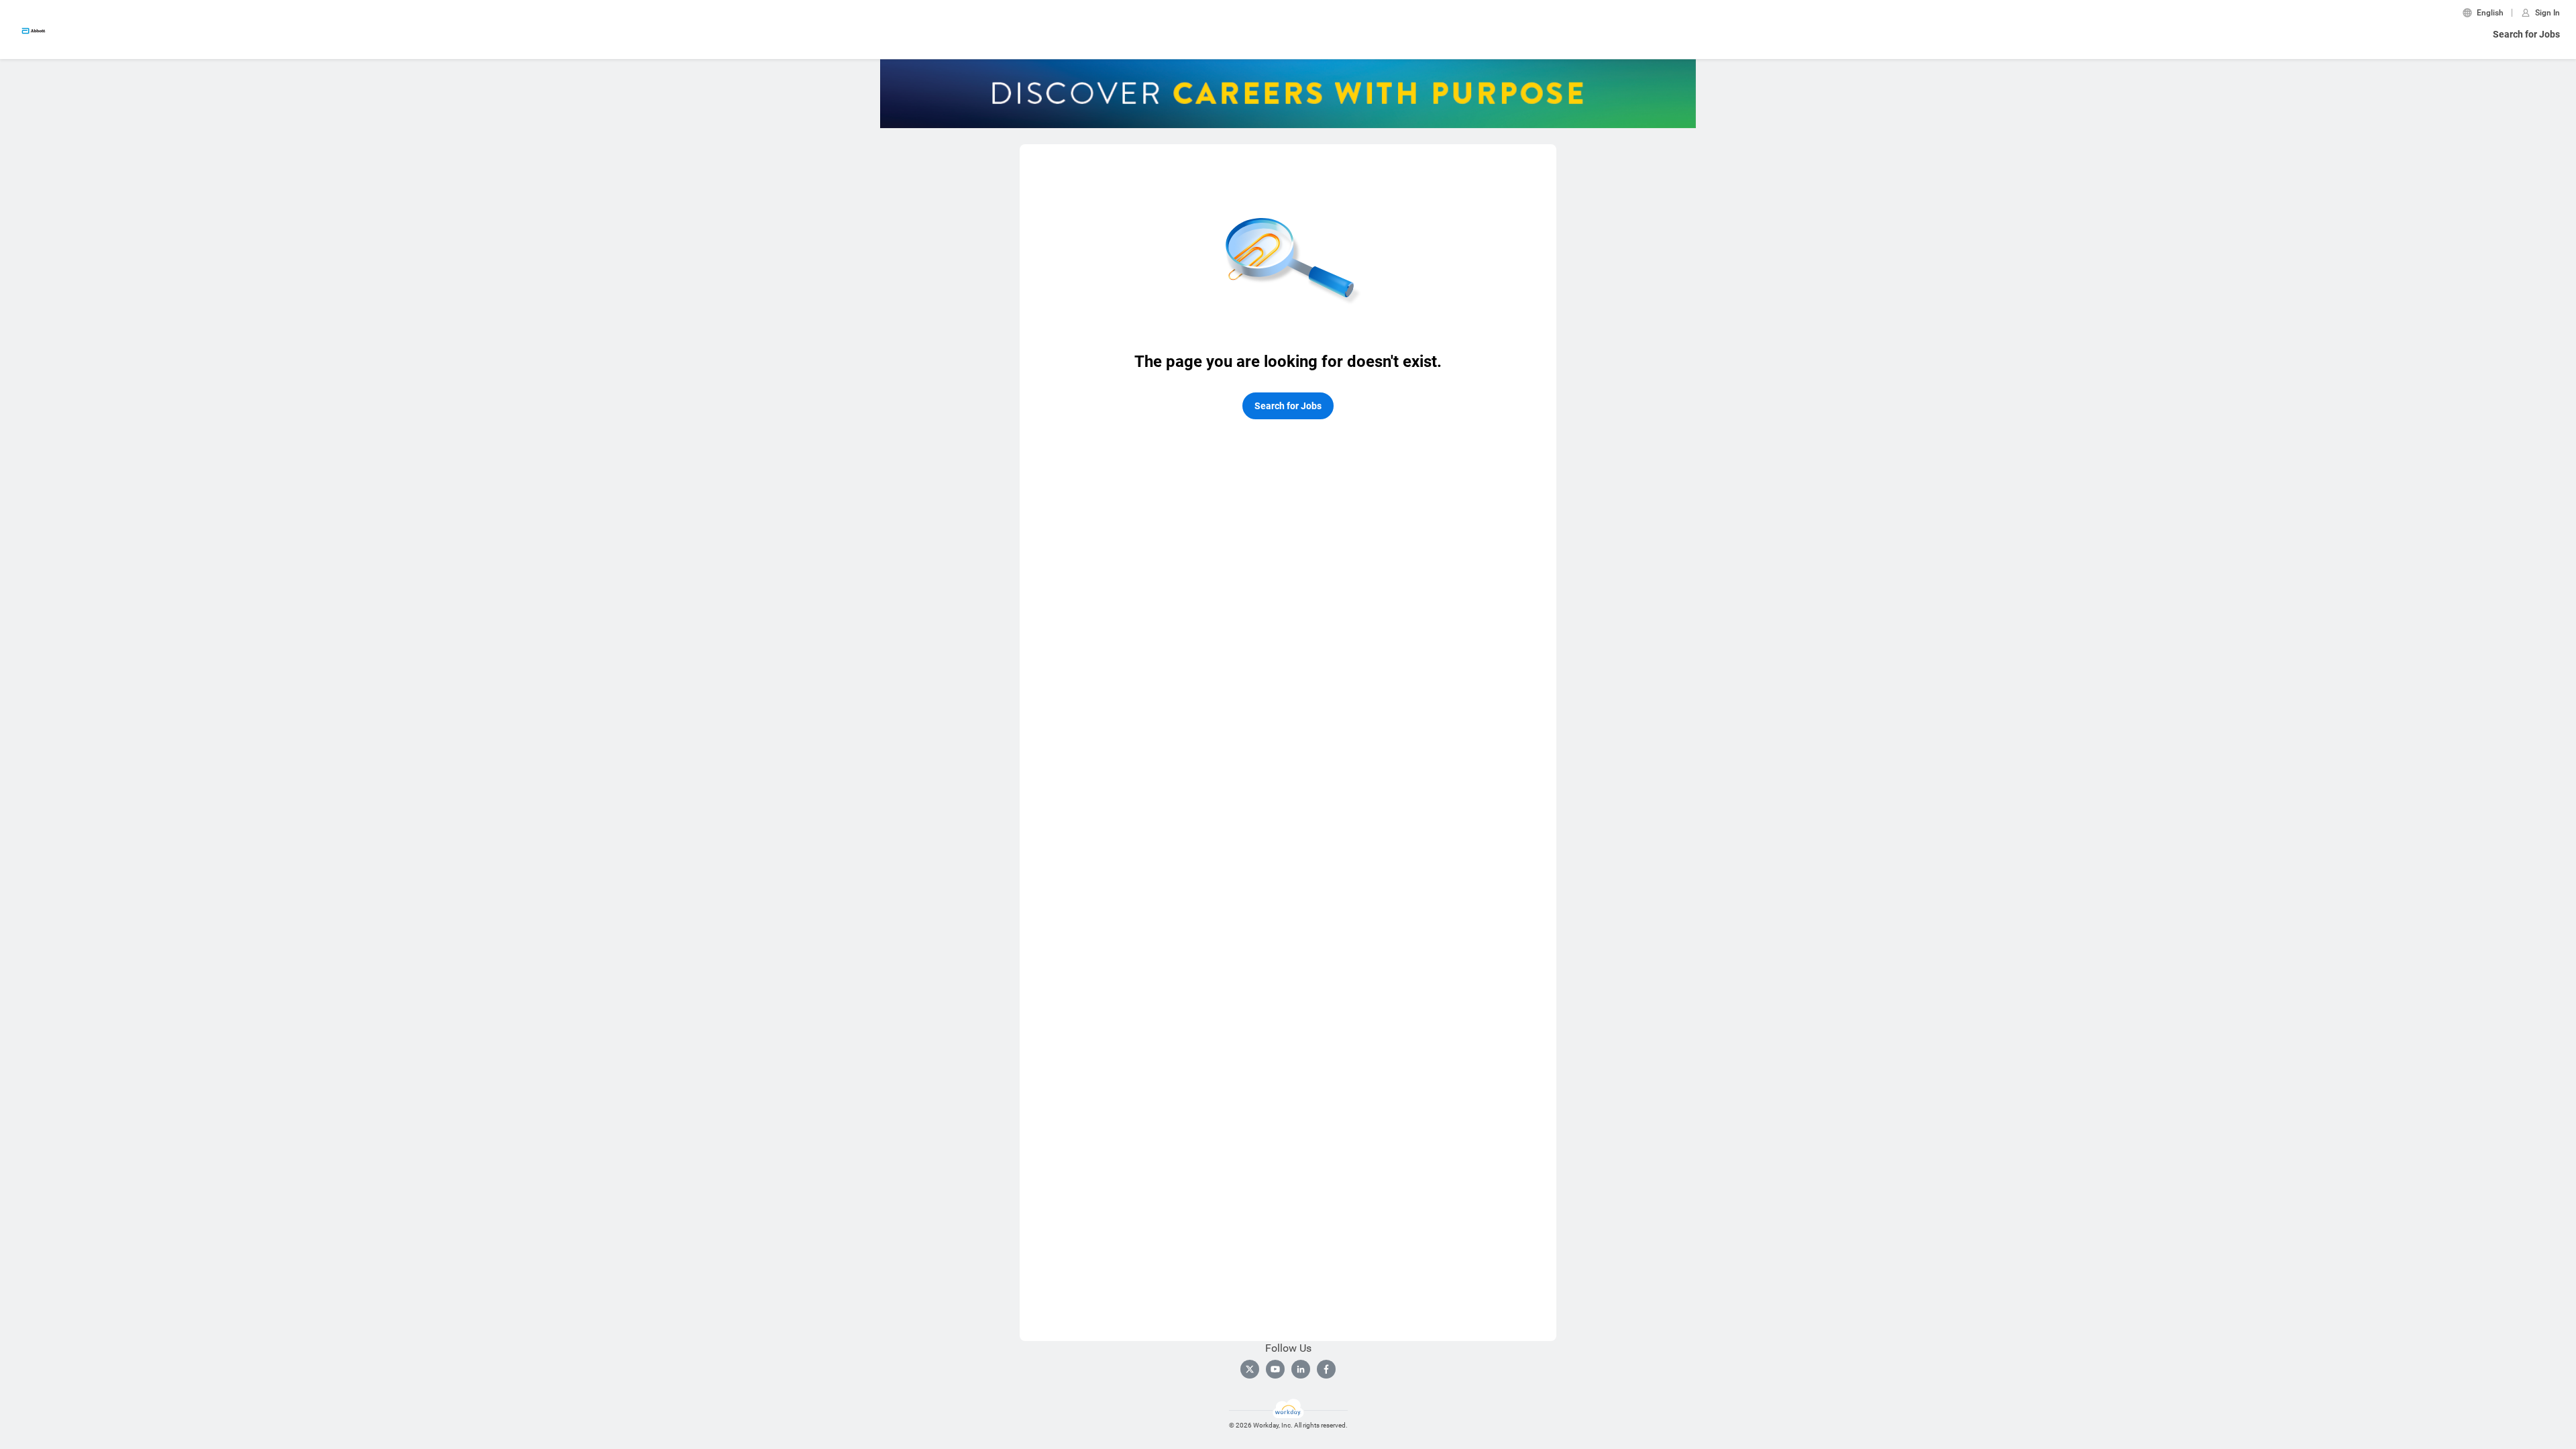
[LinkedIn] (1301, 1369)
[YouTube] (1275, 1369)
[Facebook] (1326, 1369)
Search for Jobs (2526, 34)
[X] (1250, 1369)
